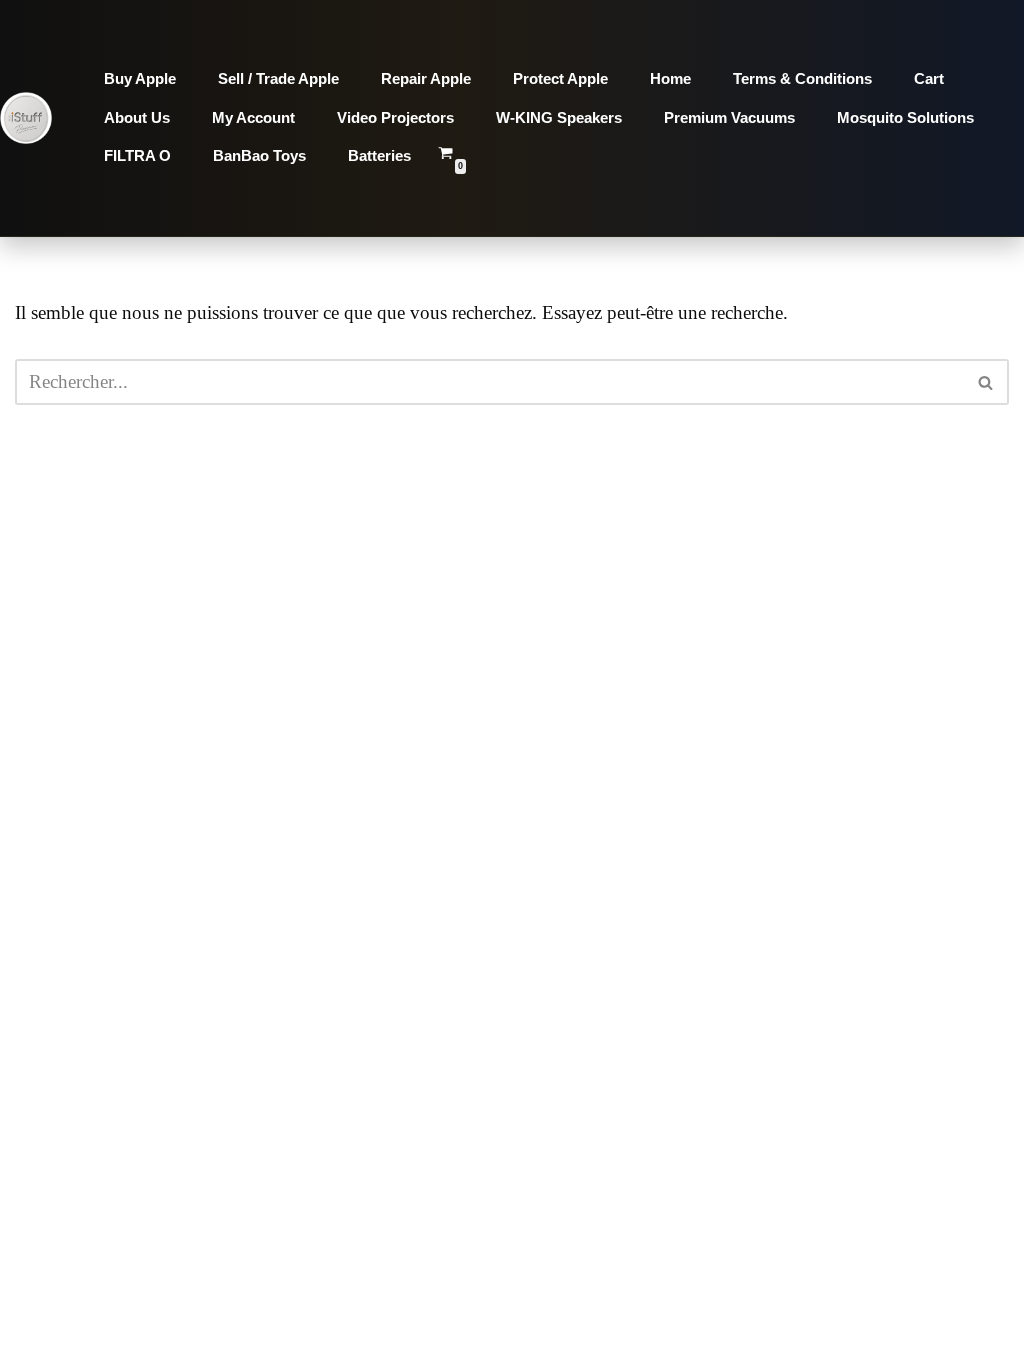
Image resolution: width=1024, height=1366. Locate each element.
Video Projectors (395, 117)
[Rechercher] (986, 382)
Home (670, 78)
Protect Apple (560, 78)
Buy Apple (140, 78)
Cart (929, 78)
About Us (137, 117)
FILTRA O (137, 155)
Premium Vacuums (729, 117)
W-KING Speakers (559, 117)
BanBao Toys (259, 155)
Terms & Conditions (802, 78)
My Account (253, 117)
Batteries (379, 155)
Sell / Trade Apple (278, 78)
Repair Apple (426, 78)
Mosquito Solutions (905, 117)
